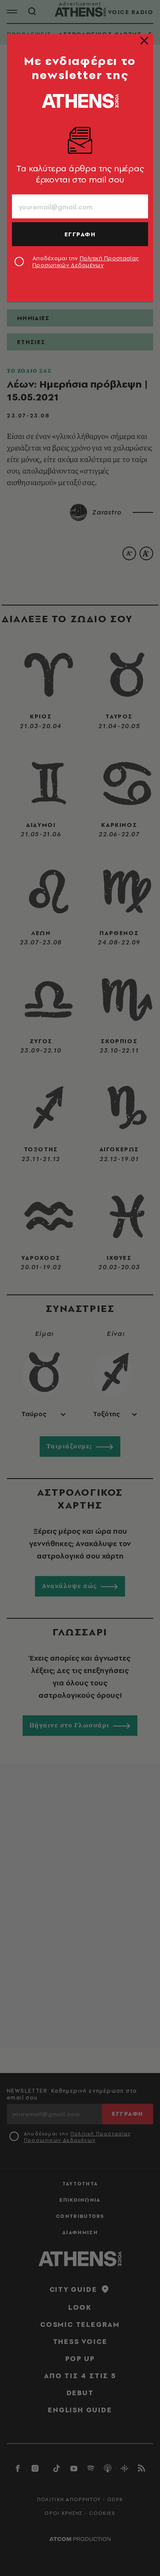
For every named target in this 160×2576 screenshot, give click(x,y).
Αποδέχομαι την (86, 262)
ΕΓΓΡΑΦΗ (80, 234)
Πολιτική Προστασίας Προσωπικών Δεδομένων (86, 262)
